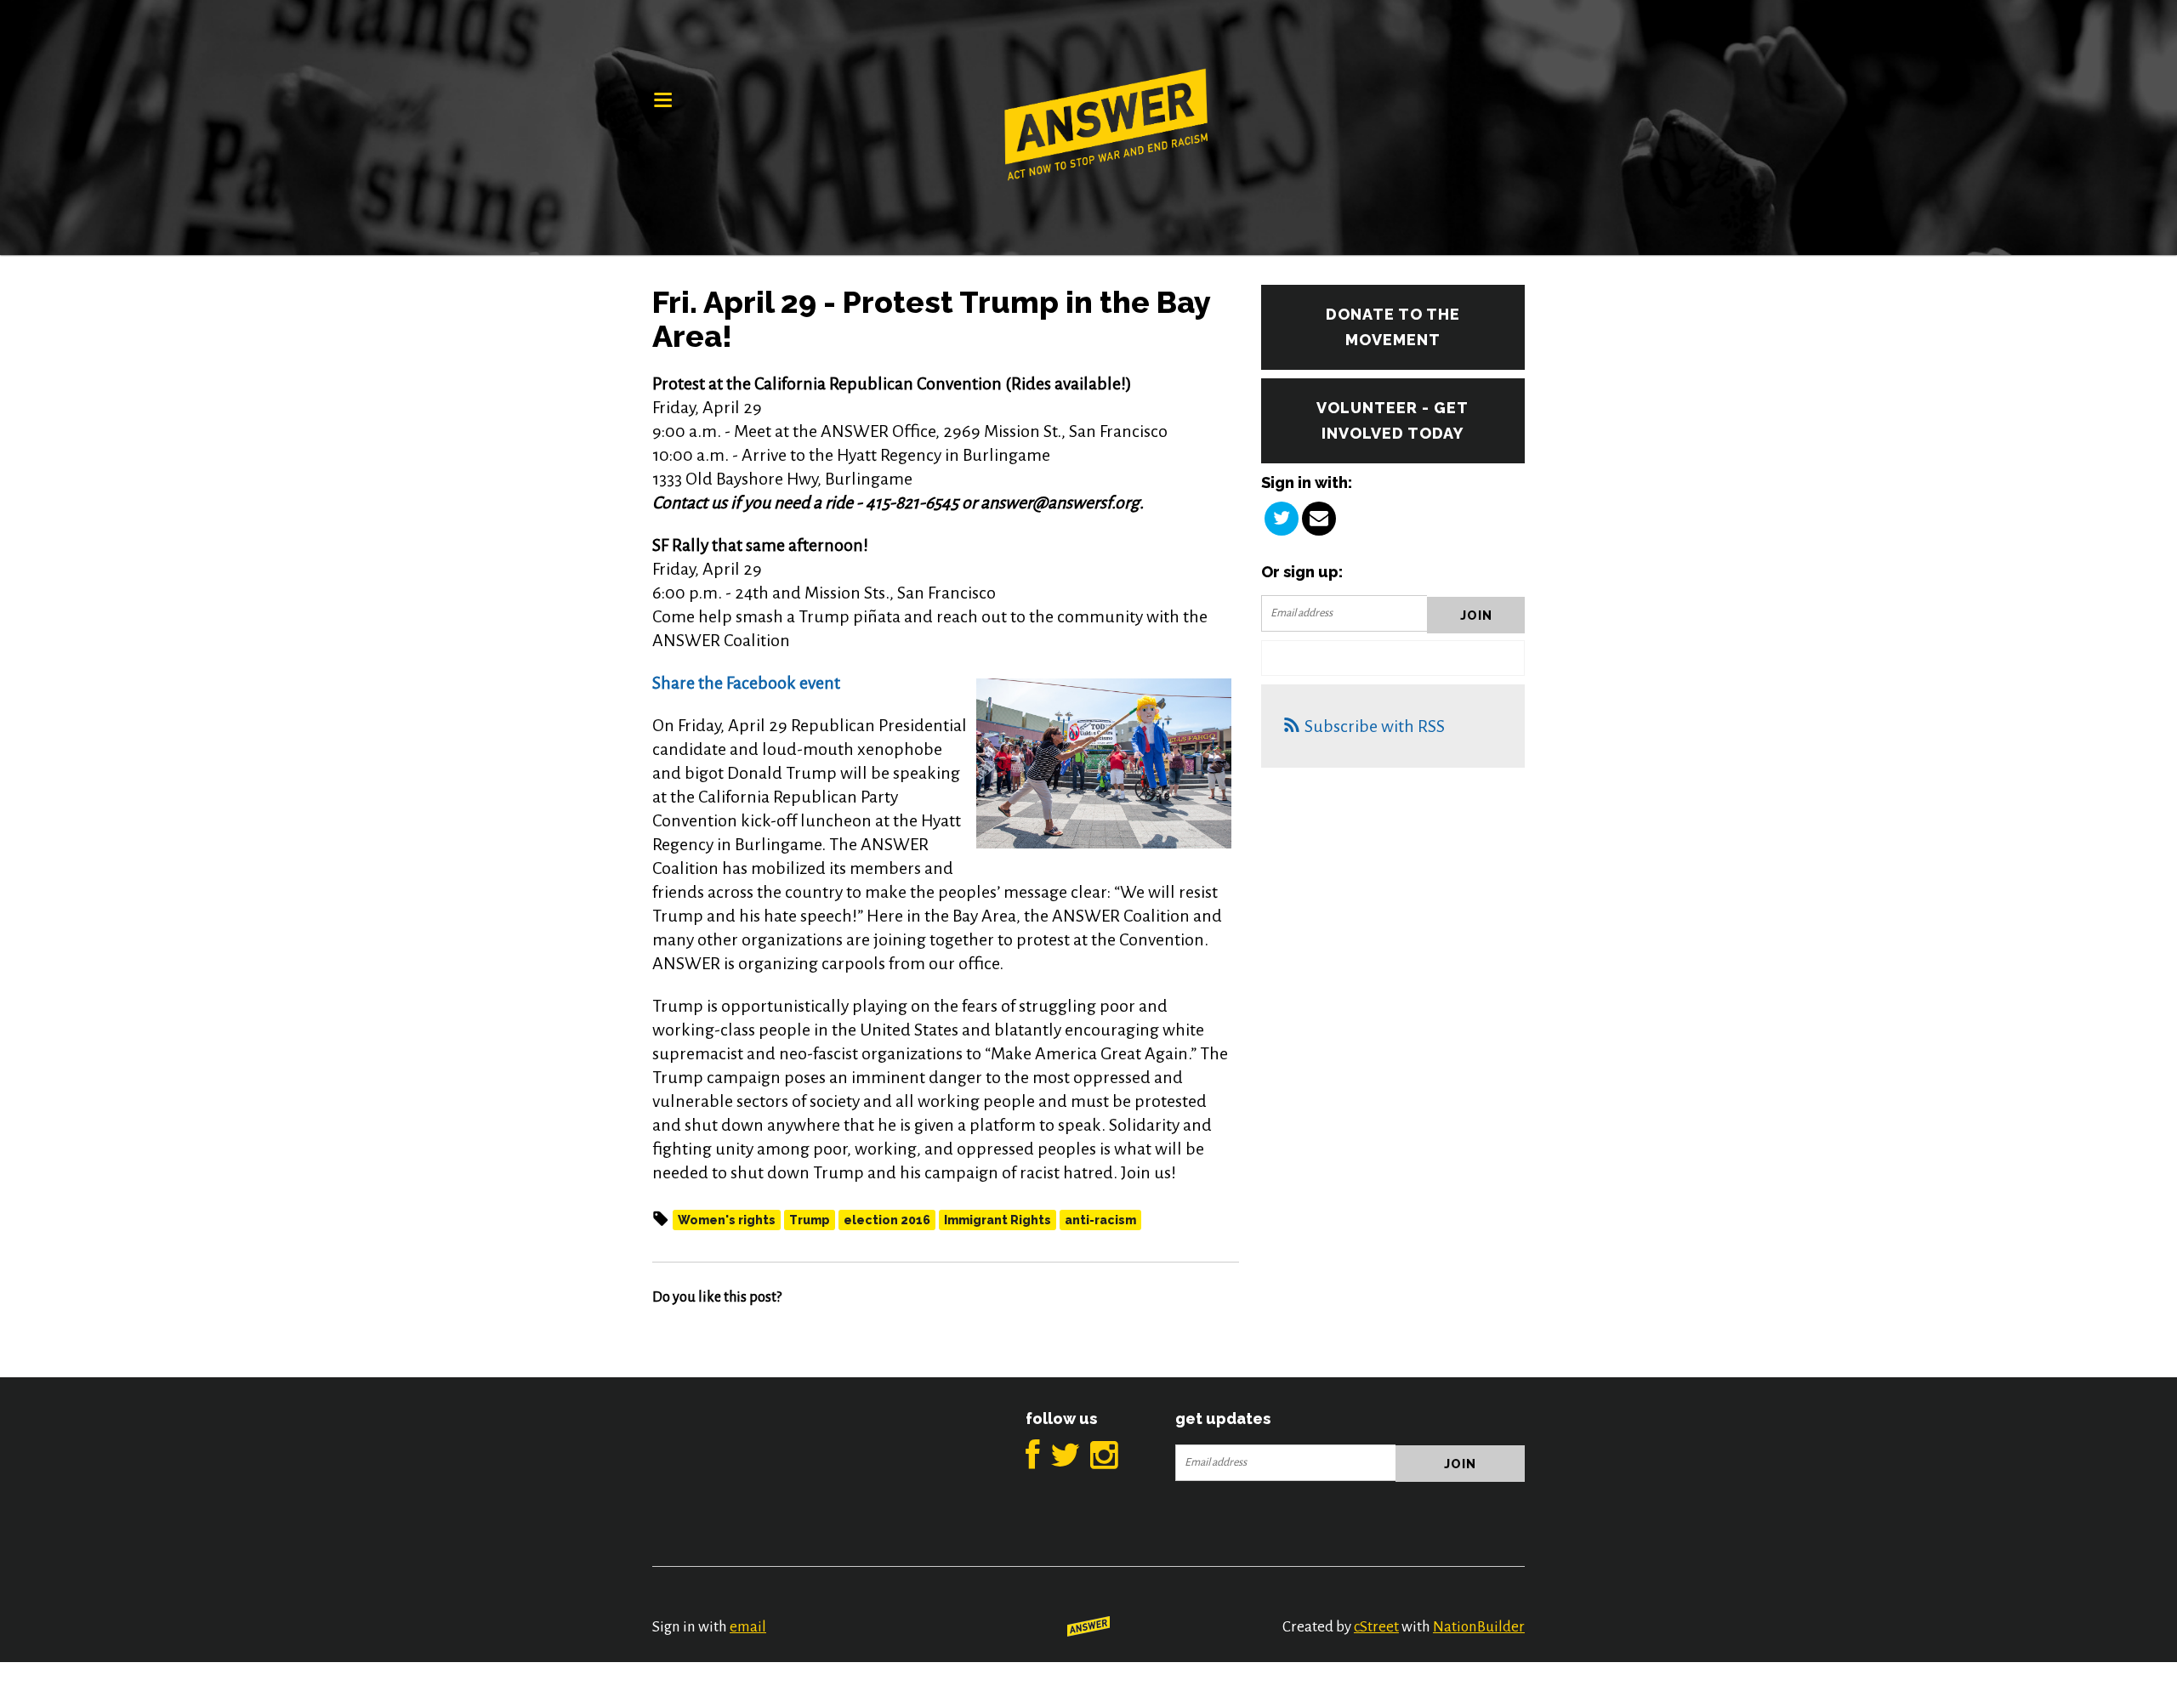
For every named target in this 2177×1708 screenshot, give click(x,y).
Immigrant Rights (998, 1220)
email (748, 1627)
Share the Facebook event (746, 683)
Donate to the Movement (1393, 327)
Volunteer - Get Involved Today (1393, 420)
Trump (810, 1220)
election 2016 (887, 1220)
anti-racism (1100, 1220)
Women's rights (727, 1220)
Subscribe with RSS (1375, 726)
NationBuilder (1479, 1627)
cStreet (1376, 1627)
